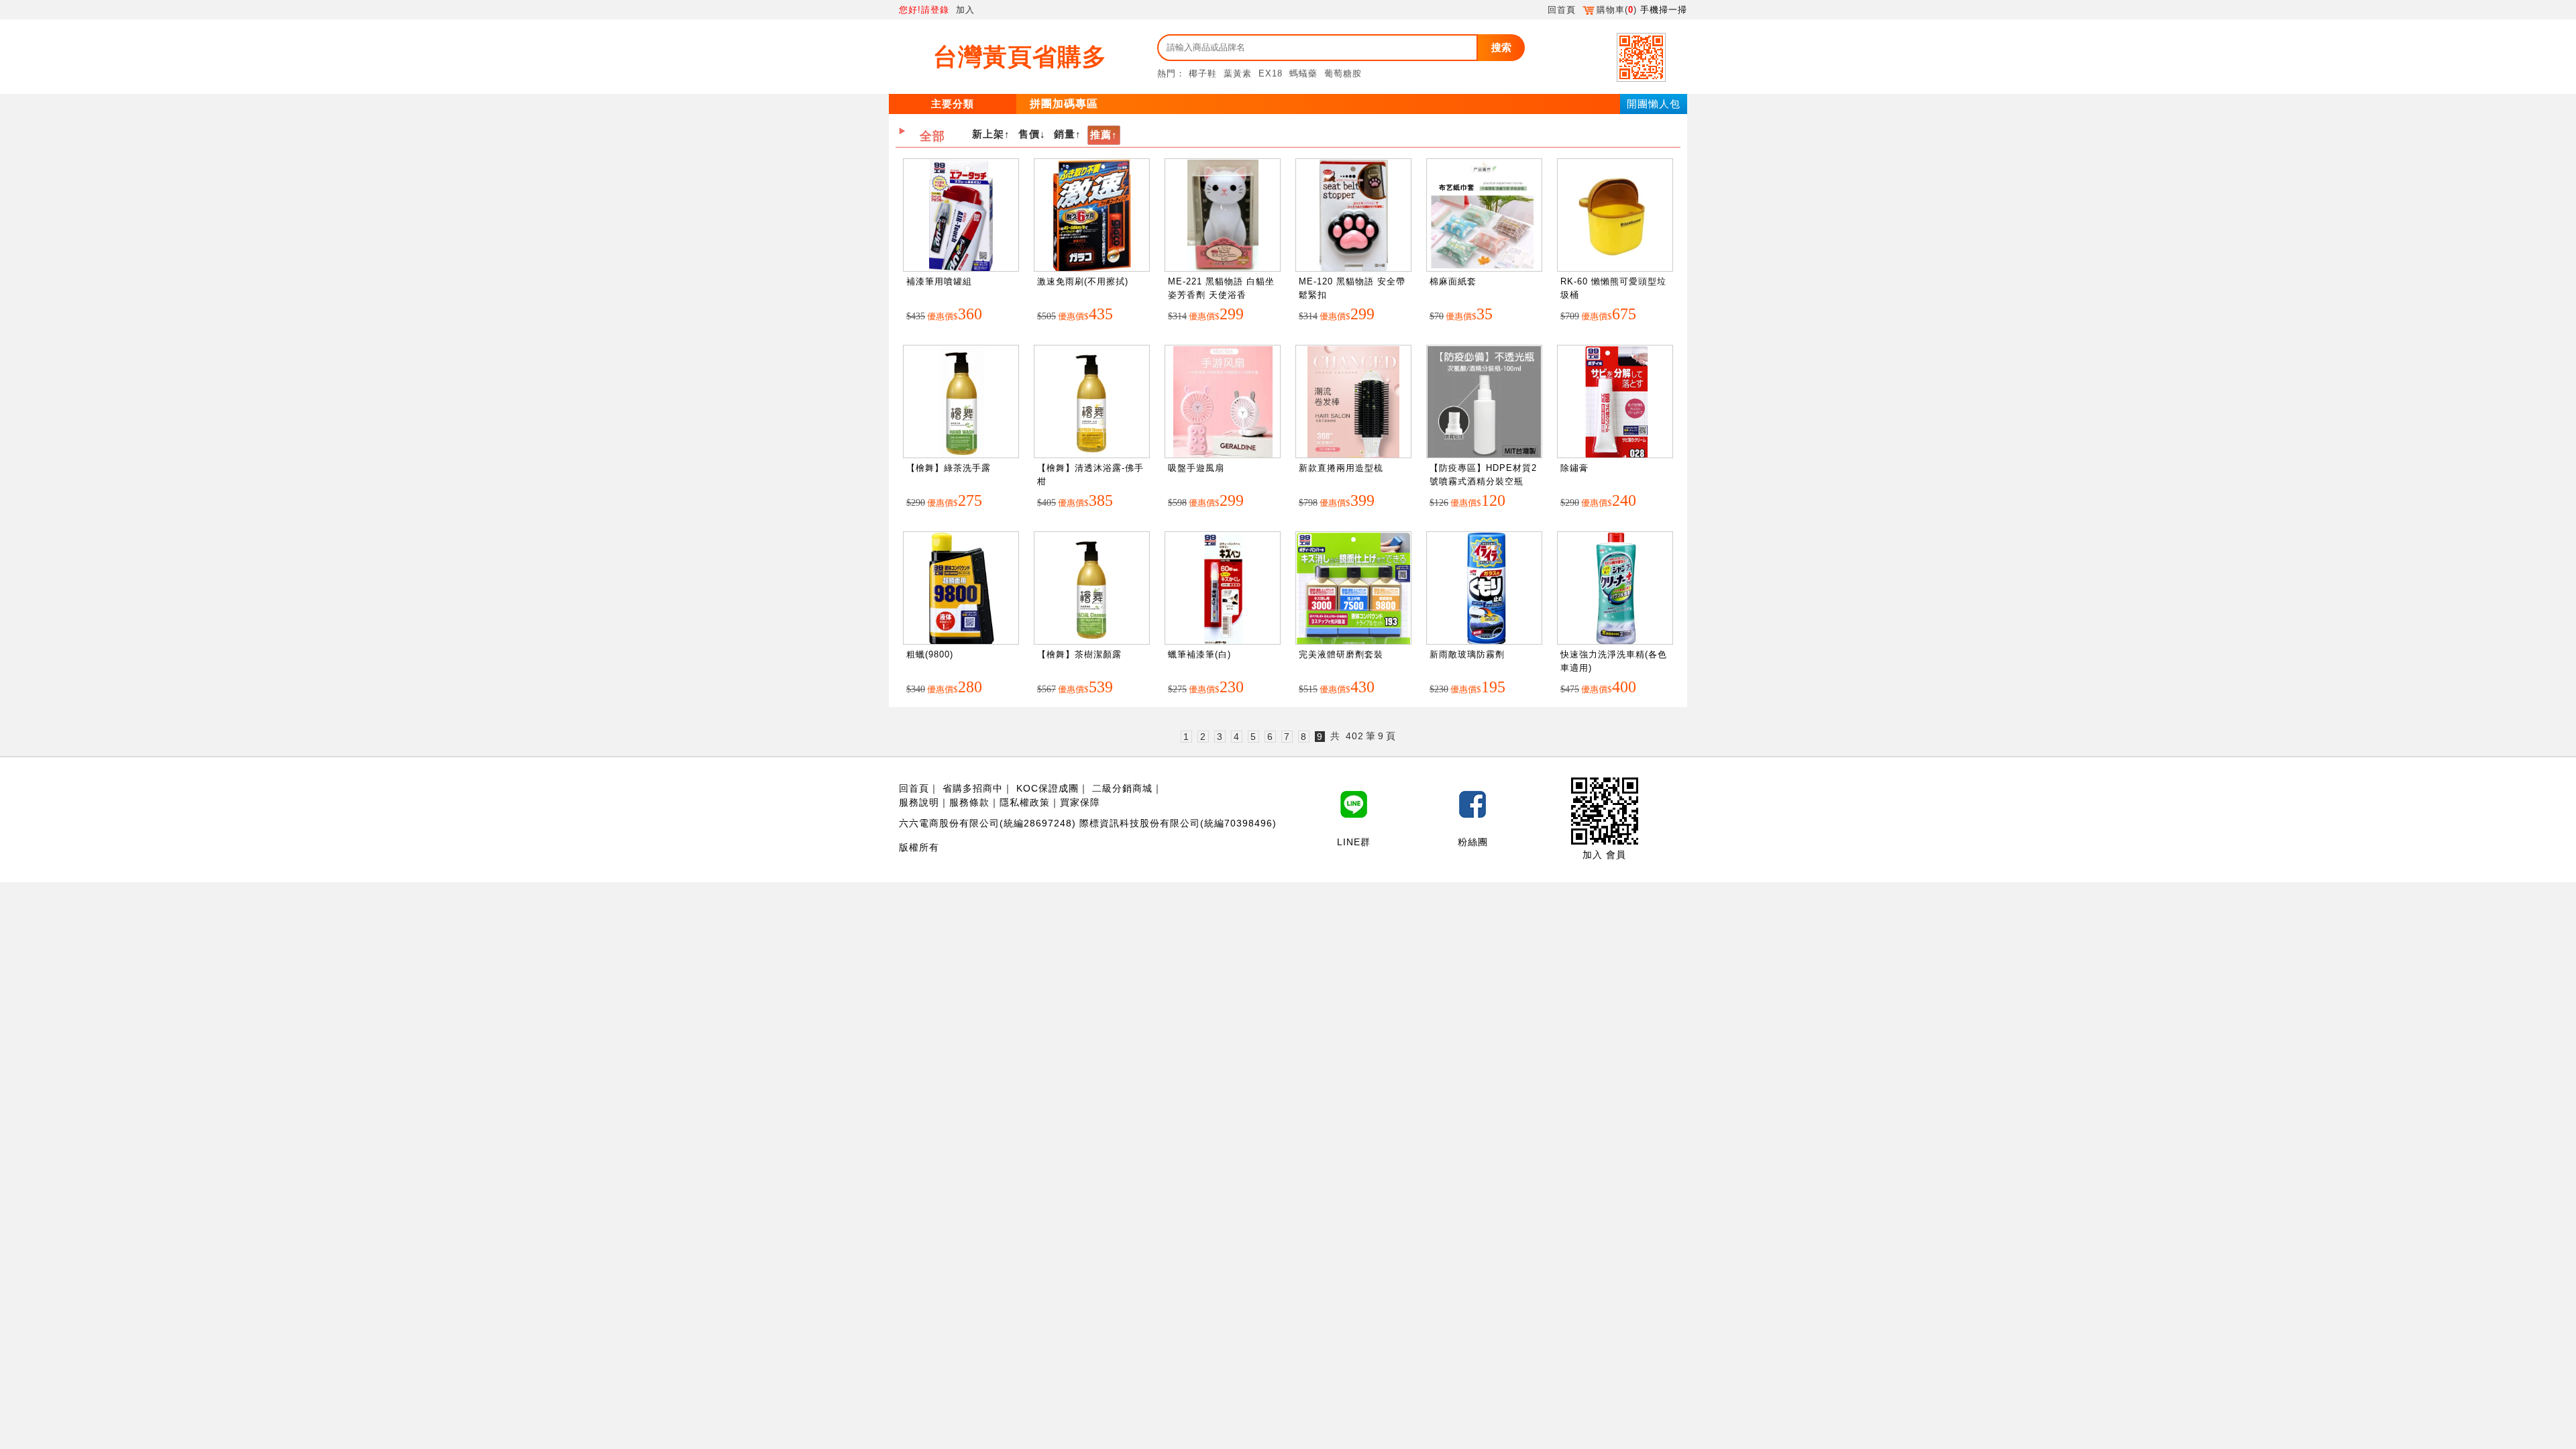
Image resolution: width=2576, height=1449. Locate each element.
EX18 (1271, 73)
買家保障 (1080, 802)
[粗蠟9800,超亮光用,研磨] (961, 589)
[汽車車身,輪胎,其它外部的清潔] (1615, 589)
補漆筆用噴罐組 (939, 281)
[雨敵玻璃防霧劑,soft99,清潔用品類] (1484, 589)
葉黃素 (1238, 73)
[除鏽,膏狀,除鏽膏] (1615, 402)
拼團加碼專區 (1064, 104)
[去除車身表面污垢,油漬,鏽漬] (1353, 589)
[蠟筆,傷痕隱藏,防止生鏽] (1223, 589)
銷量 (1065, 134)
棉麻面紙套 (1453, 281)
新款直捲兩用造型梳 (1341, 468)
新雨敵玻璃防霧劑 (1467, 654)
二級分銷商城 (1122, 788)
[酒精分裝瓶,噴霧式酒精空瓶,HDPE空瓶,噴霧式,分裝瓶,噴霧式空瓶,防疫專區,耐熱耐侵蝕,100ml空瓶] (1484, 402)
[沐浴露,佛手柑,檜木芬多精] (1092, 402)
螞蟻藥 (1303, 73)
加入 (965, 10)
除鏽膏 (1574, 468)
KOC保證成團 (1048, 788)
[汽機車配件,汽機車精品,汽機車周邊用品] (1615, 216)
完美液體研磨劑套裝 (1341, 654)
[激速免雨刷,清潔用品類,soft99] (1092, 216)
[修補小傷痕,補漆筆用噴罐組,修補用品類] (961, 216)
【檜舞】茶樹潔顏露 (1079, 654)
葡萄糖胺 (1343, 73)
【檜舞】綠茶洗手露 (949, 468)
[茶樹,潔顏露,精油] (1092, 589)
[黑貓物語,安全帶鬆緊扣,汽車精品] (1354, 216)
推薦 (1101, 135)
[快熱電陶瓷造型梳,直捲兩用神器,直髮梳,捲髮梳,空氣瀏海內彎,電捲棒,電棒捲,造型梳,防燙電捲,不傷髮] (1353, 402)
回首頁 (1562, 10)
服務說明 (919, 802)
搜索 (1501, 47)
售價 (1029, 134)
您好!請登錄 (924, 10)
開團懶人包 (1654, 104)
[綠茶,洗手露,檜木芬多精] (961, 402)
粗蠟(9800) (930, 654)
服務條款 (969, 802)
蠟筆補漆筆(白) (1199, 654)
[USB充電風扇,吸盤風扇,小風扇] (1223, 402)
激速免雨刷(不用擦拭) (1083, 281)
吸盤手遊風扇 (1196, 468)
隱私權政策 (1025, 802)
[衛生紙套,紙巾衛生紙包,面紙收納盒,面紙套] (1484, 216)
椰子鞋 (1203, 73)
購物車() (1617, 10)
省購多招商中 (973, 788)
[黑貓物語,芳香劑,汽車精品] (1223, 216)
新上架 (988, 134)
